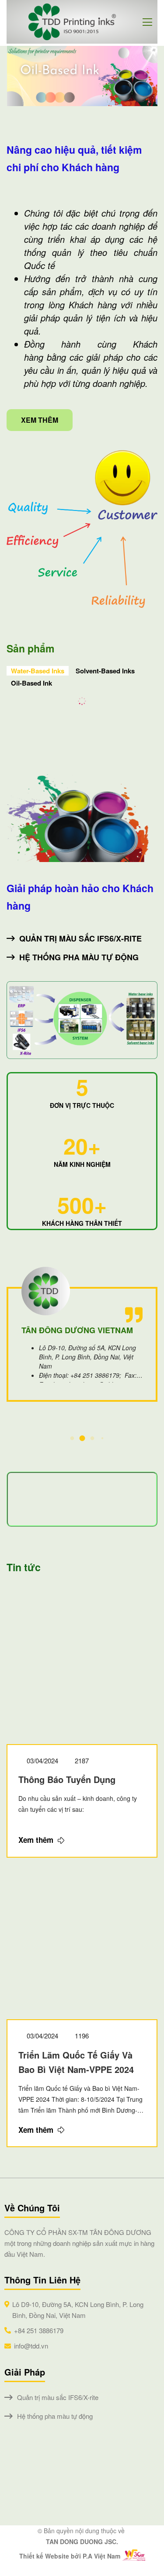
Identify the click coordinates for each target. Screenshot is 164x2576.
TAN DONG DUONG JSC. (82, 2542)
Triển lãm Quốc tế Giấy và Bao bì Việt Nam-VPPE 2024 (76, 2062)
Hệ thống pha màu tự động (79, 957)
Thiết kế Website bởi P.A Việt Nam (70, 2556)
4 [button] (102, 1438)
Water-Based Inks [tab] (38, 671)
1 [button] (72, 1438)
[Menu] (150, 22)
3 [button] (92, 1438)
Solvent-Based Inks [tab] (105, 671)
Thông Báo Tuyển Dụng (67, 1779)
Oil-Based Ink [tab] (31, 683)
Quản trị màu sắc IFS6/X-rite (80, 938)
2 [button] (82, 1438)
